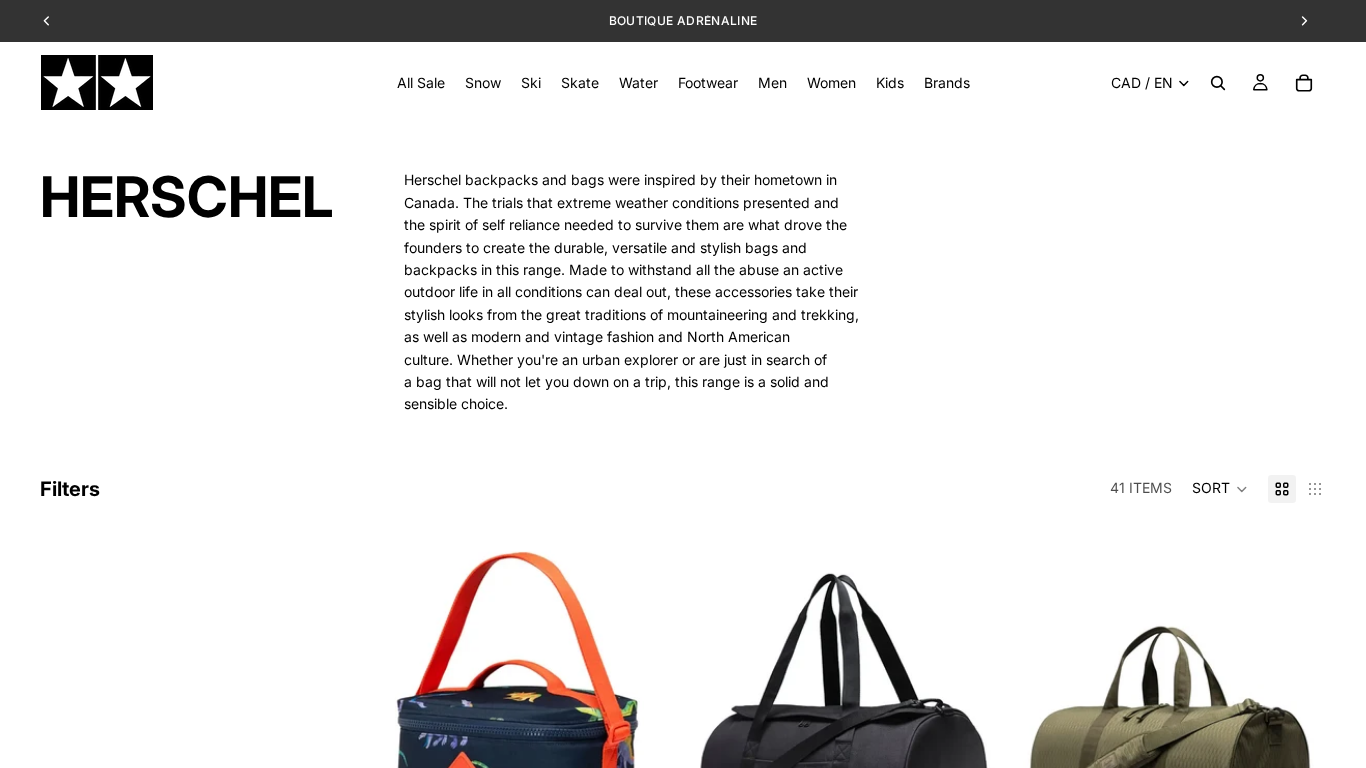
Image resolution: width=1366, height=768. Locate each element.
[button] (1220, 489)
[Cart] (1304, 83)
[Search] (1218, 83)
